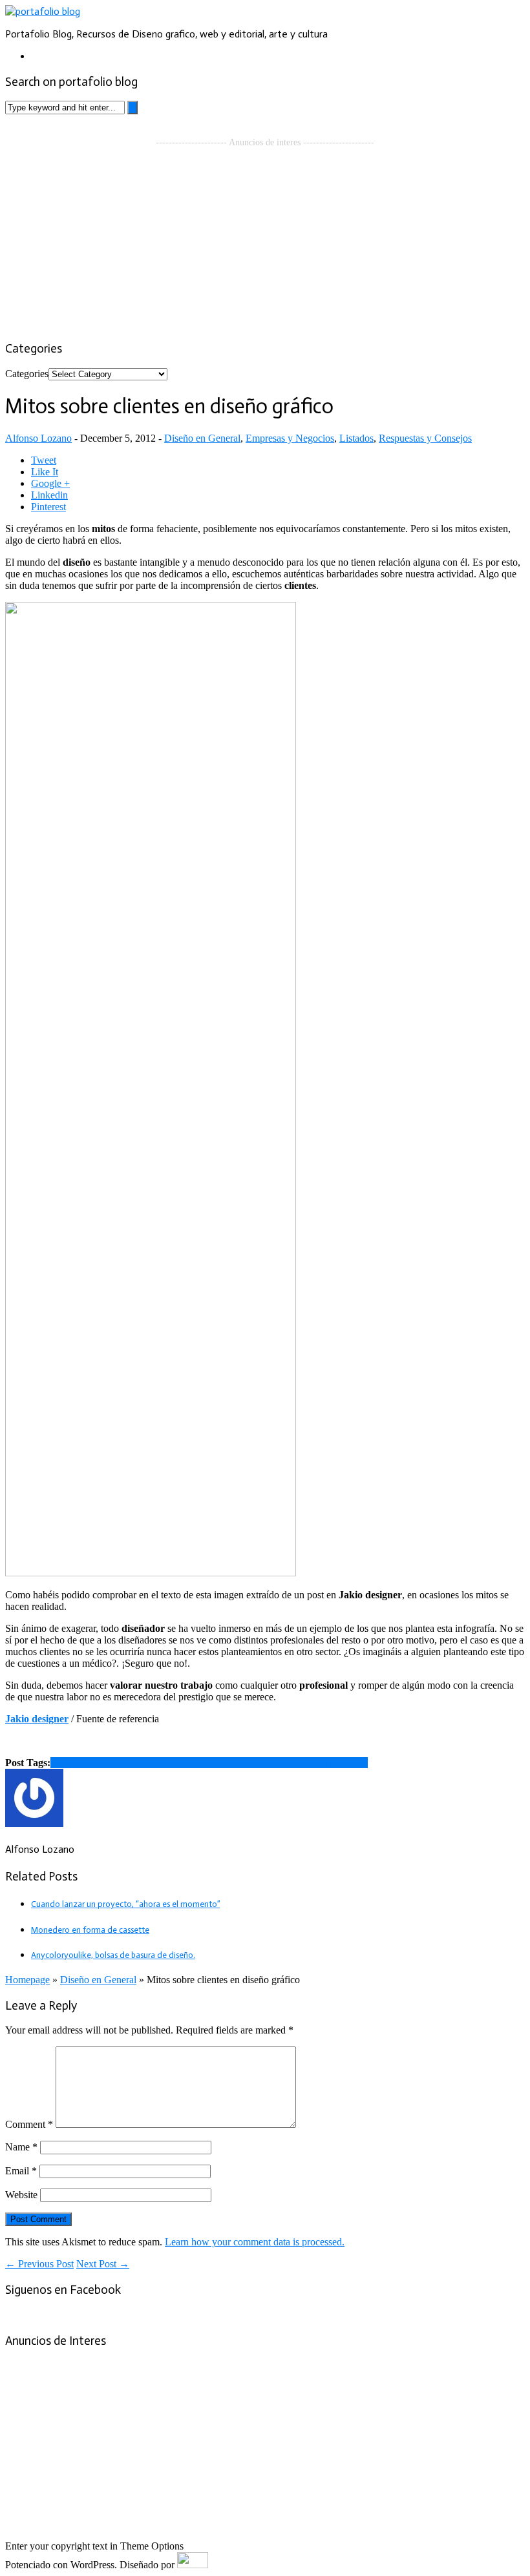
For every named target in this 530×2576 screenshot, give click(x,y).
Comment (29, 2124)
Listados (356, 438)
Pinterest (48, 507)
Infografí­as (346, 1763)
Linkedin (49, 495)
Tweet (44, 460)
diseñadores (237, 1763)
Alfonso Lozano (38, 438)
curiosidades (188, 1763)
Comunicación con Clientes (107, 1763)
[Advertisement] (265, 238)
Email (21, 2171)
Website (21, 2195)
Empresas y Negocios (290, 438)
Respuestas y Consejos (425, 438)
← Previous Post (39, 2264)
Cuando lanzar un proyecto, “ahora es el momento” (125, 1904)
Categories (27, 374)
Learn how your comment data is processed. (255, 2242)
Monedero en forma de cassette (90, 1930)
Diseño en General (202, 438)
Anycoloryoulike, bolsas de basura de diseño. (113, 1955)
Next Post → (103, 2264)
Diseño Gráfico (292, 1763)
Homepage (27, 1980)
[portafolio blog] (43, 11)
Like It (45, 472)
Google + (50, 483)
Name (21, 2147)
